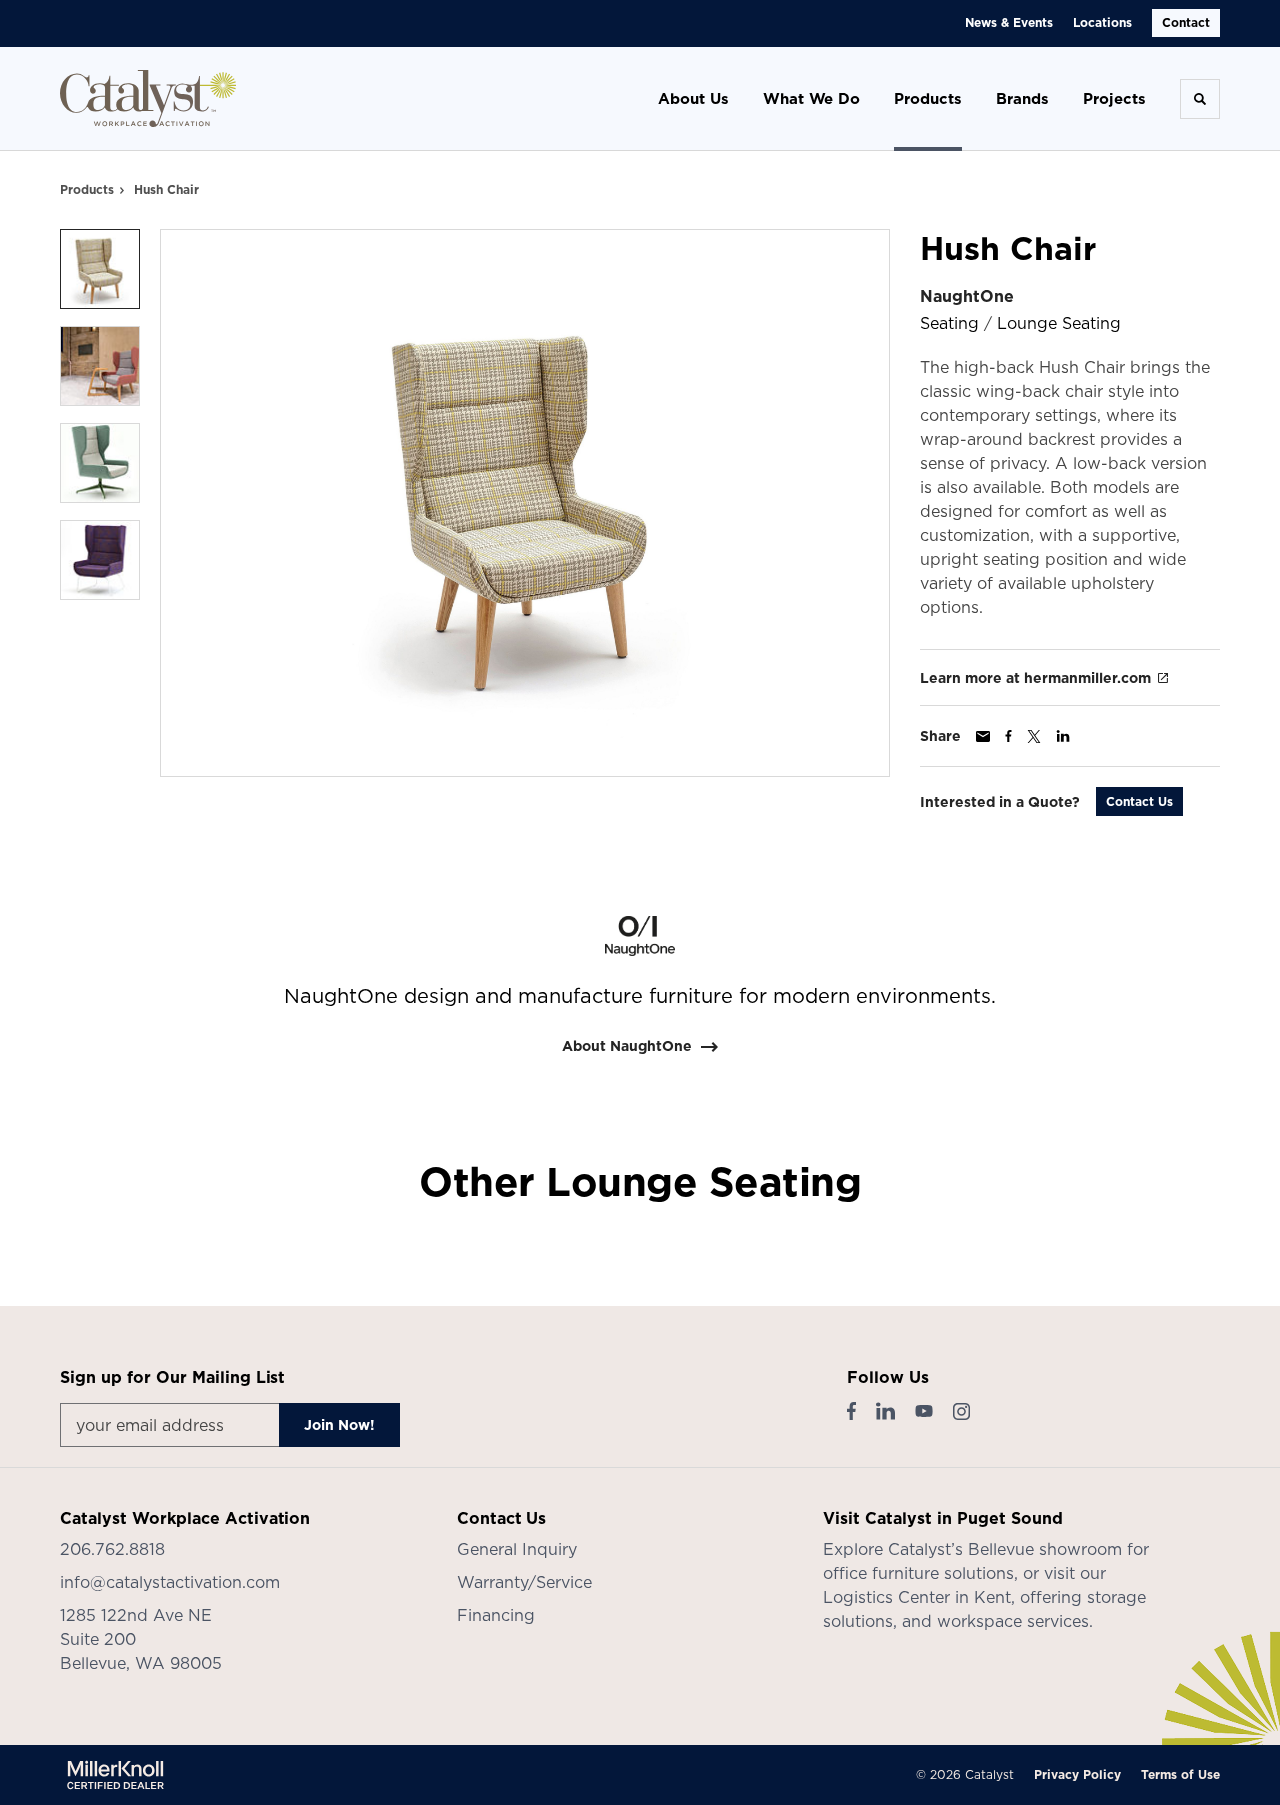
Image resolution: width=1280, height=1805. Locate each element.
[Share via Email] (983, 736)
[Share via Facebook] (1008, 736)
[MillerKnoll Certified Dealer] (115, 1775)
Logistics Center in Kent (917, 1597)
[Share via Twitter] (1034, 736)
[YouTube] (924, 1411)
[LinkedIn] (885, 1411)
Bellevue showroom (1045, 1549)
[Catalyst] (148, 98)
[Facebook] (851, 1411)
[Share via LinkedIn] (1063, 736)
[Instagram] (961, 1411)
